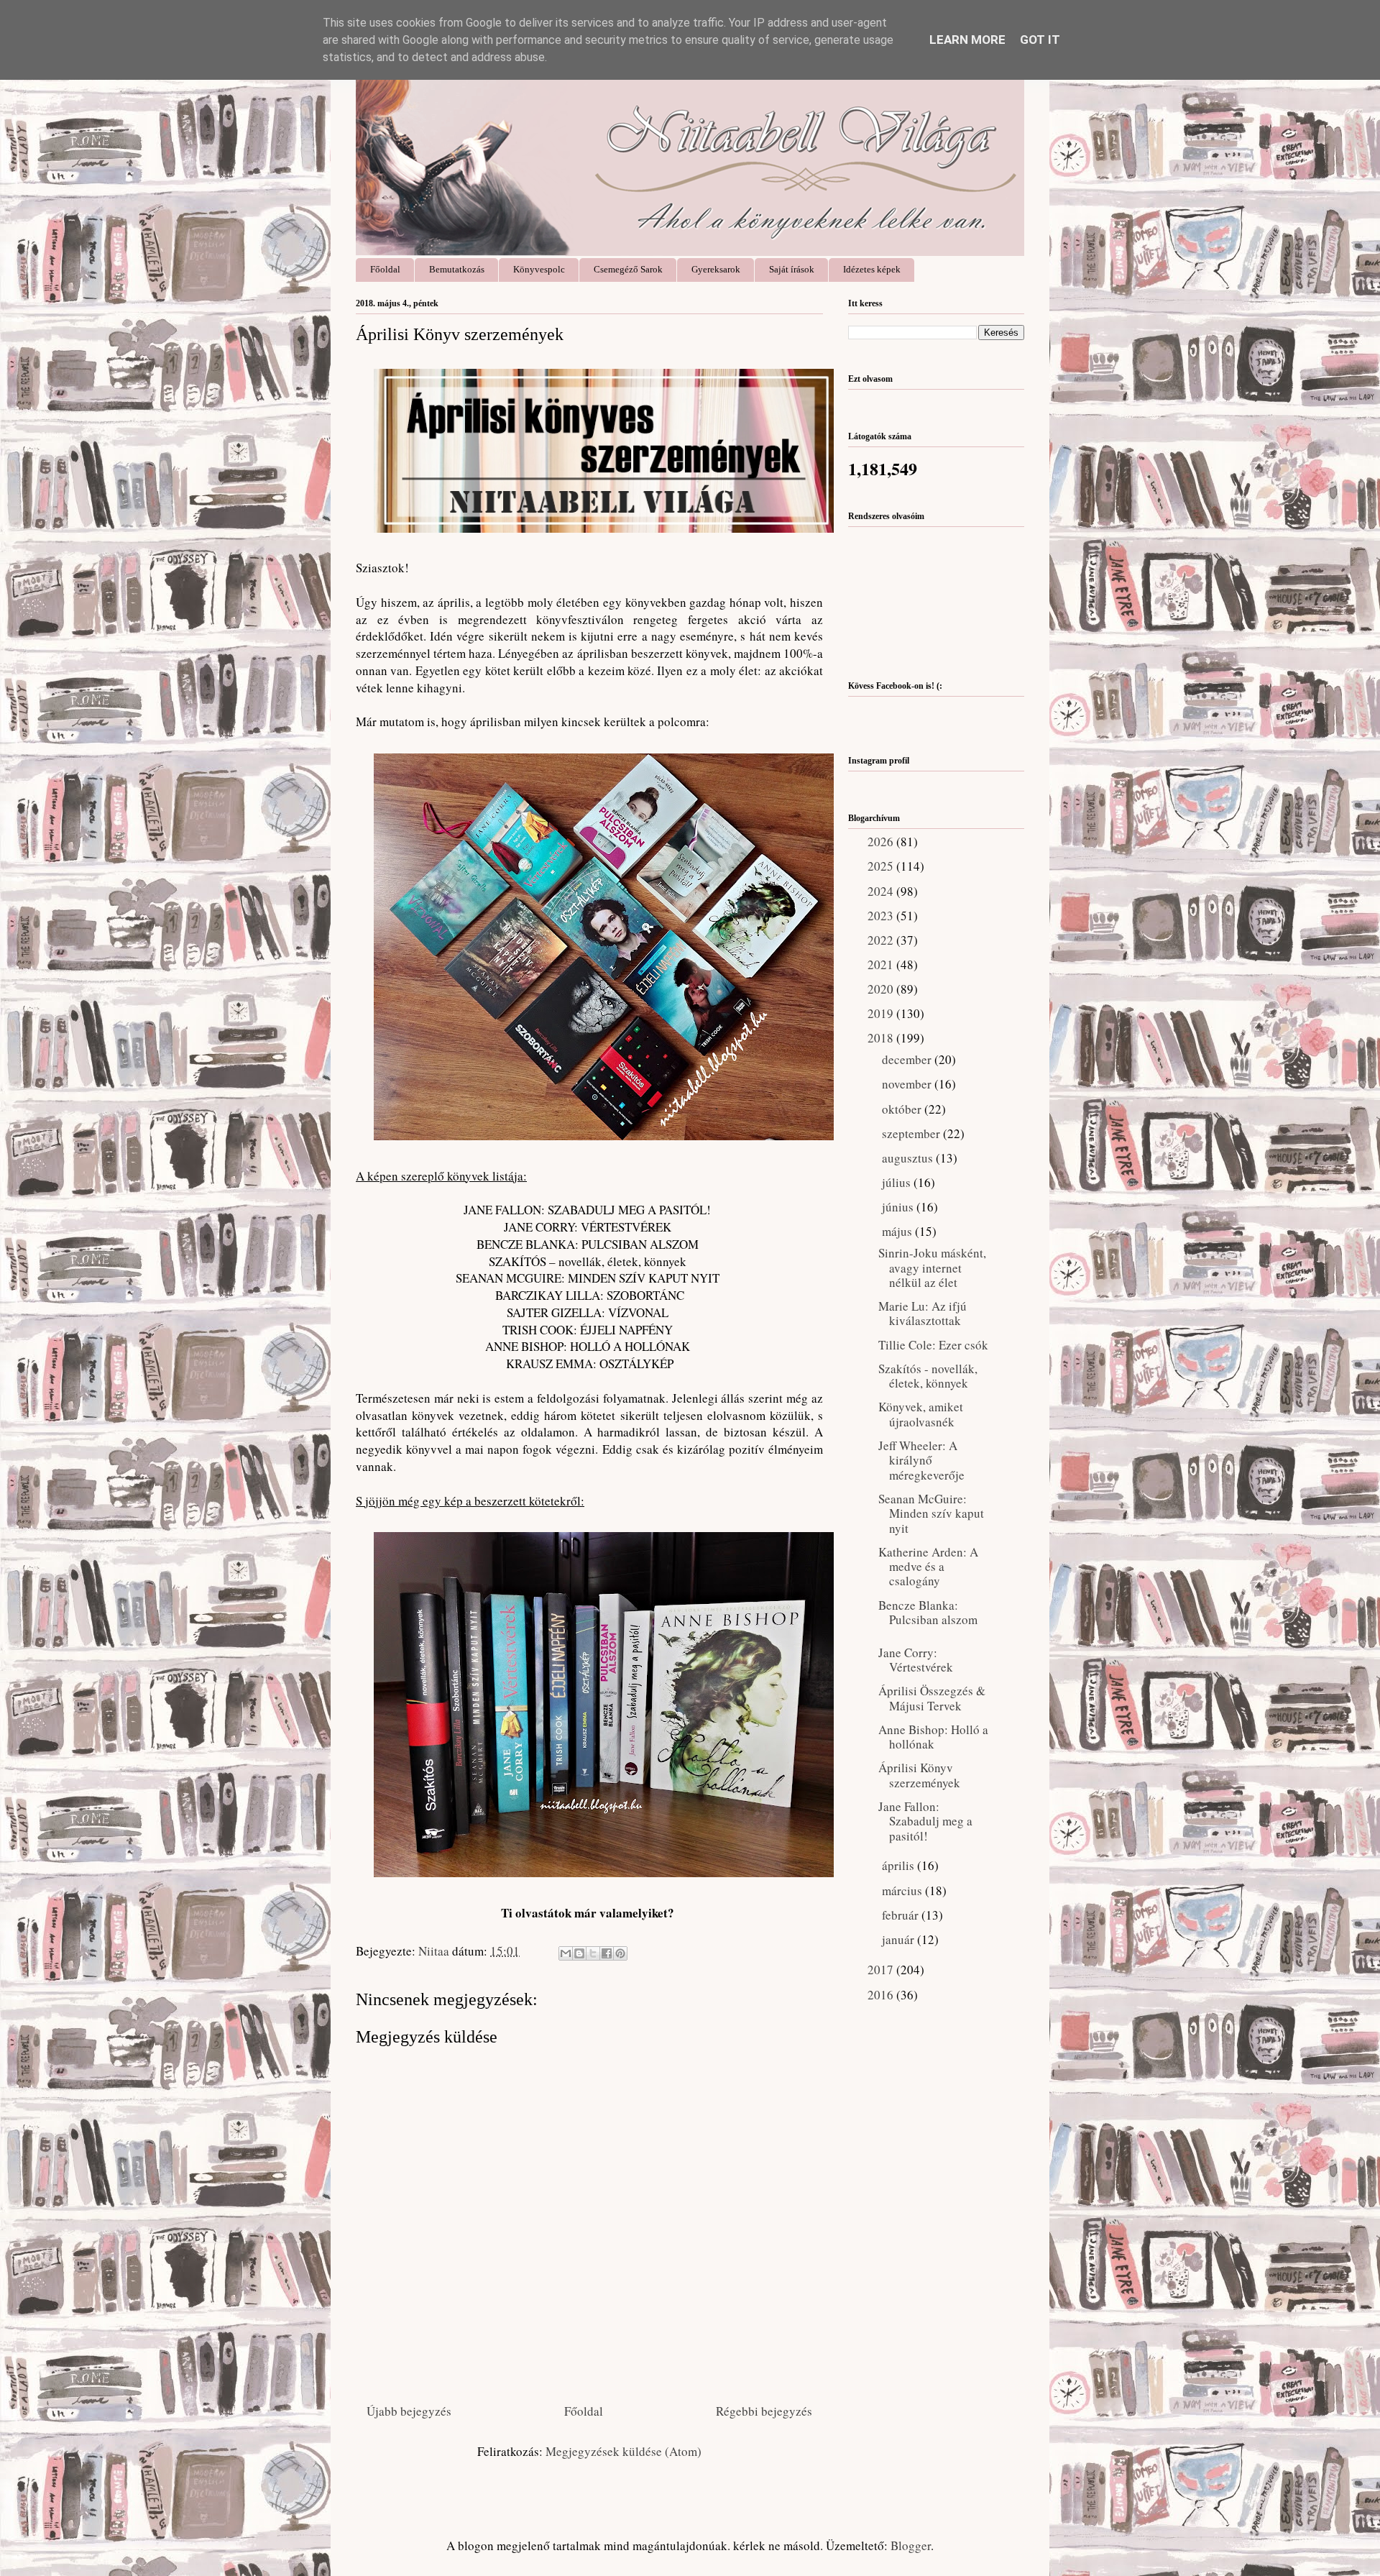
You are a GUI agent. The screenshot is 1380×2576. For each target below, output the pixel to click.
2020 (882, 989)
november (908, 1084)
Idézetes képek (872, 269)
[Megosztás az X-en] (593, 1953)
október (903, 1109)
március (903, 1890)
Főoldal (385, 269)
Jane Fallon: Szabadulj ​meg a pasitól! (925, 1821)
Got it (1040, 40)
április (900, 1865)
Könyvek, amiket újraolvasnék (921, 1414)
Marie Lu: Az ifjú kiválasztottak (923, 1313)
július (898, 1182)
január (900, 1939)
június (899, 1207)
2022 (882, 940)
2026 (882, 842)
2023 (882, 916)
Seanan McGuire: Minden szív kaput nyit (931, 1513)
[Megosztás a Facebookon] (607, 1953)
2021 (882, 964)
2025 (882, 866)
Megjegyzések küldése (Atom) (624, 2451)
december (908, 1059)
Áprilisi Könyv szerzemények (919, 1775)
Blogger (911, 2545)
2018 (882, 1038)
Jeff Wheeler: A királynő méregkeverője (921, 1460)
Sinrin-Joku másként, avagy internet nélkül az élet (932, 1268)
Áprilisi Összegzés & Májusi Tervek (932, 1698)
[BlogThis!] (579, 1953)
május (898, 1231)
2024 (882, 891)
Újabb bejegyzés (409, 2411)
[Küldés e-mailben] (566, 1953)
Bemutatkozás (457, 269)
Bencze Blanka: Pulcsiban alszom (928, 1612)
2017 (882, 1970)
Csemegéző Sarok (628, 269)
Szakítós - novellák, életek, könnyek (928, 1376)
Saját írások (792, 269)
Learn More (967, 40)
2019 (882, 1013)
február (902, 1915)
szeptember (912, 1133)
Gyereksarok (716, 269)
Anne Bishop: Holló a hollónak (933, 1737)
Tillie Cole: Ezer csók (933, 1345)
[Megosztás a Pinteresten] (620, 1953)
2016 (882, 1995)
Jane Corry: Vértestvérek (916, 1660)
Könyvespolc (539, 269)
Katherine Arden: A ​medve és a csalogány (930, 1567)
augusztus (909, 1158)
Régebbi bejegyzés (764, 2411)
